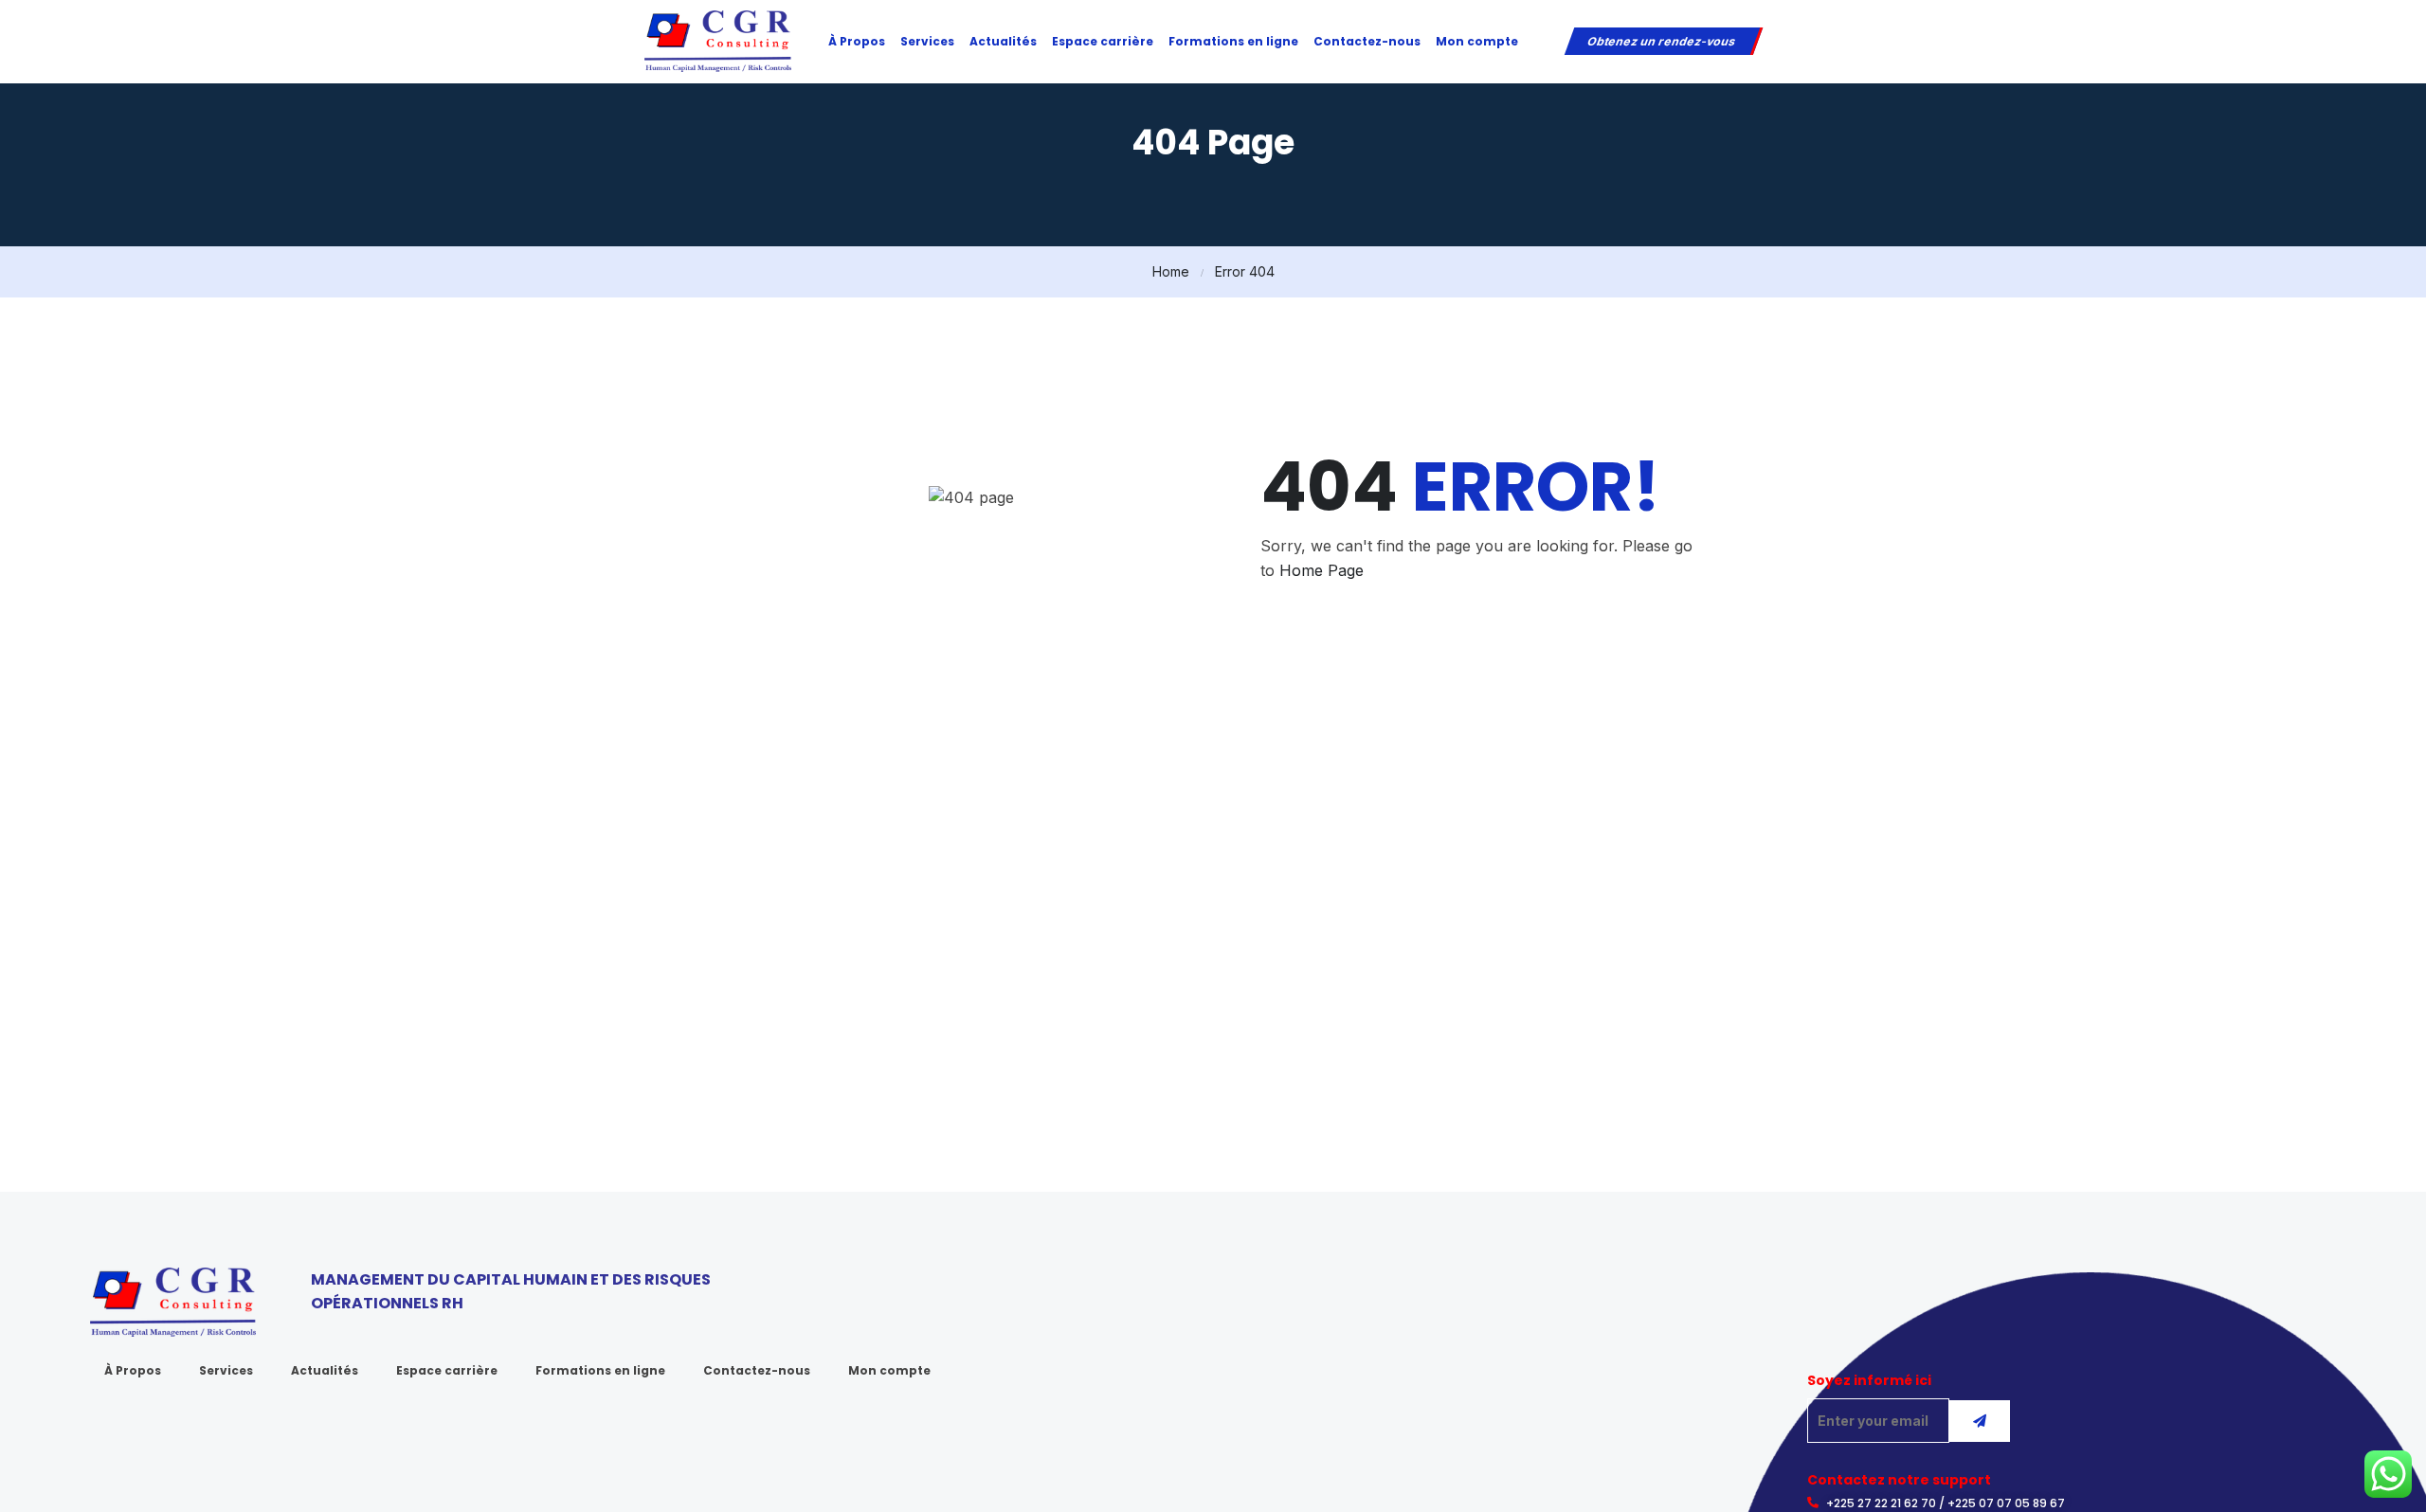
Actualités (1003, 41)
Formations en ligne (1233, 41)
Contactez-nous (1367, 41)
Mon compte (1477, 41)
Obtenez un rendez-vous (1662, 41)
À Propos (857, 41)
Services (927, 41)
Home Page (1322, 570)
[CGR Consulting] (718, 40)
